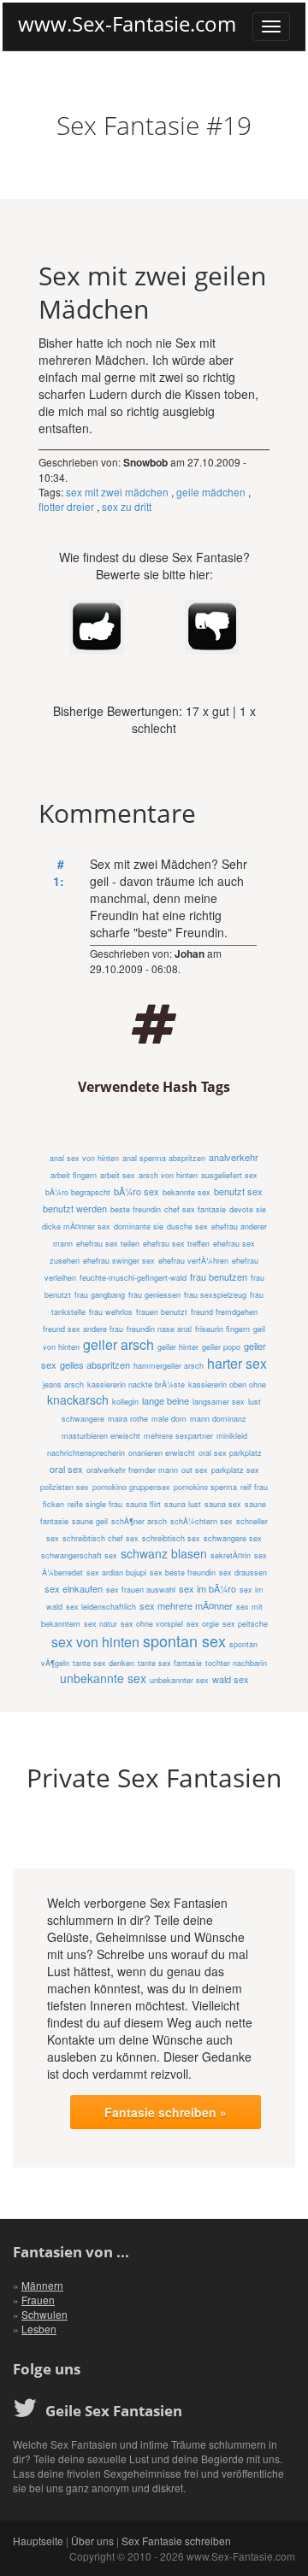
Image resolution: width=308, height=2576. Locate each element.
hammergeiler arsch (169, 1366)
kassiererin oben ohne (227, 1385)
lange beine (166, 1400)
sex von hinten (95, 1642)
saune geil (90, 1521)
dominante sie (139, 1226)
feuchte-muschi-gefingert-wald (133, 1278)
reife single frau (95, 1504)
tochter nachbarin (236, 1663)
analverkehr (234, 1157)
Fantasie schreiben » (166, 2112)
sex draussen (243, 1573)
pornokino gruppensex (131, 1487)
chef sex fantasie (195, 1209)
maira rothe (128, 1419)
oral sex (66, 1469)
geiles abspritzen (95, 1364)
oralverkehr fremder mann (132, 1470)
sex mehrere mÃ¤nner (186, 1605)
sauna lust (183, 1504)
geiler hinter (178, 1347)
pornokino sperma (205, 1487)
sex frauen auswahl (141, 1590)
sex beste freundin (183, 1573)
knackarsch (78, 1399)
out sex (195, 1470)
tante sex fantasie (170, 1663)
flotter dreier (66, 506)
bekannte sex (187, 1192)
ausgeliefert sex (229, 1175)
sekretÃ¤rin (231, 1555)
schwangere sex (233, 1538)
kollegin (125, 1402)
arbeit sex (118, 1175)
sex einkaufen (74, 1588)
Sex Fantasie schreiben (176, 2541)
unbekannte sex (103, 1678)
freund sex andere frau (83, 1329)
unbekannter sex (179, 1680)
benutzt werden (75, 1208)
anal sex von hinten (84, 1158)
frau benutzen (219, 1276)
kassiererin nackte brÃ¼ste (136, 1385)
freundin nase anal (159, 1329)
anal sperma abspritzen (164, 1158)
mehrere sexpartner (178, 1436)
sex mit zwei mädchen (117, 492)
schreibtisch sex (171, 1538)
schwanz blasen (164, 1553)
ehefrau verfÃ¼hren (193, 1261)
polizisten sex (65, 1487)
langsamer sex (219, 1402)
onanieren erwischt (162, 1453)
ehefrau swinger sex (119, 1261)
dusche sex (187, 1226)
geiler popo (221, 1347)
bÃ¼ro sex (136, 1191)
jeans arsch (63, 1385)
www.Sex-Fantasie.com (127, 24)
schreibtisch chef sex (101, 1538)
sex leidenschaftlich (101, 1607)
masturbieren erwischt (101, 1436)
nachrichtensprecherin (86, 1453)
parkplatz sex (235, 1470)
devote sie (248, 1209)
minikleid (232, 1436)
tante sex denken (104, 1663)
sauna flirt (143, 1504)
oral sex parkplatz (230, 1453)
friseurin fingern (222, 1329)
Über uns (92, 2541)
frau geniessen (154, 1295)
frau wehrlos (111, 1312)
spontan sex (184, 1640)
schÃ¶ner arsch (139, 1521)
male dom (169, 1419)
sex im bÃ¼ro (207, 1588)
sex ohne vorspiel (152, 1624)
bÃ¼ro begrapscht (78, 1192)
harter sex (237, 1363)
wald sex (231, 1679)
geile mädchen (211, 492)
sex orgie (203, 1624)
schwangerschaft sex (79, 1555)
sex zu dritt (127, 506)
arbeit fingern (74, 1175)
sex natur (101, 1624)
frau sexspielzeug (215, 1295)
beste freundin (136, 1209)
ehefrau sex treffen (176, 1244)
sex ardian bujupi (116, 1573)
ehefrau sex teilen (108, 1244)
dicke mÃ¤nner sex (76, 1226)
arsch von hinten (168, 1175)
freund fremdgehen (224, 1312)
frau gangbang (100, 1295)
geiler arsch (118, 1344)
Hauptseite (38, 2541)
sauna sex (223, 1504)
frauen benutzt (162, 1312)
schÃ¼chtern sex (201, 1521)
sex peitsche (245, 1624)
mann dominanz (218, 1419)
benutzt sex (238, 1191)
